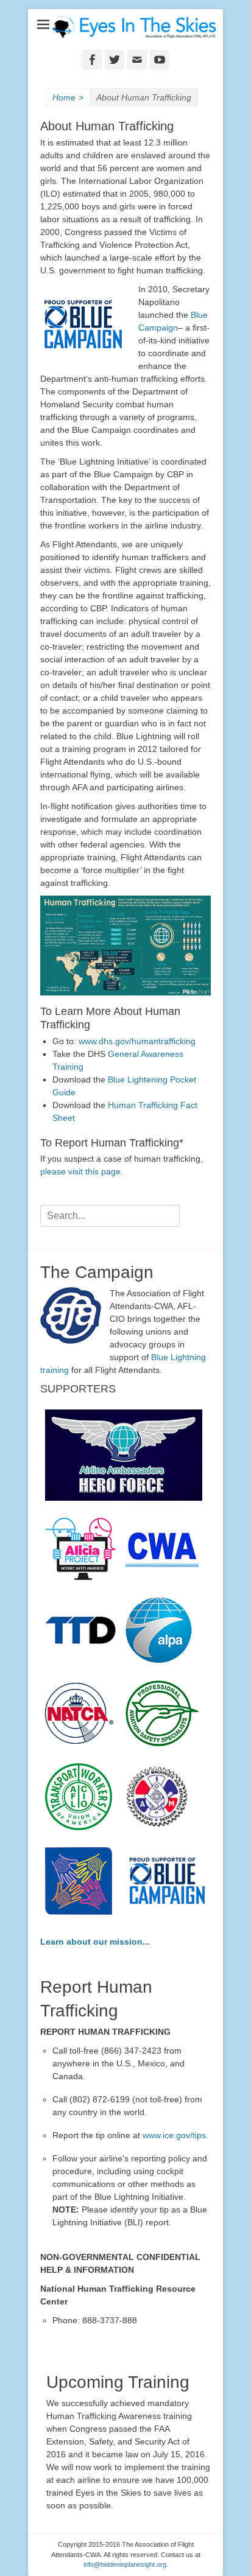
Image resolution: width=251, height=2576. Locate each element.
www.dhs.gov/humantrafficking (137, 1041)
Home (68, 97)
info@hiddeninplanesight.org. (126, 2564)
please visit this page (80, 1171)
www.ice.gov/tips (174, 2135)
